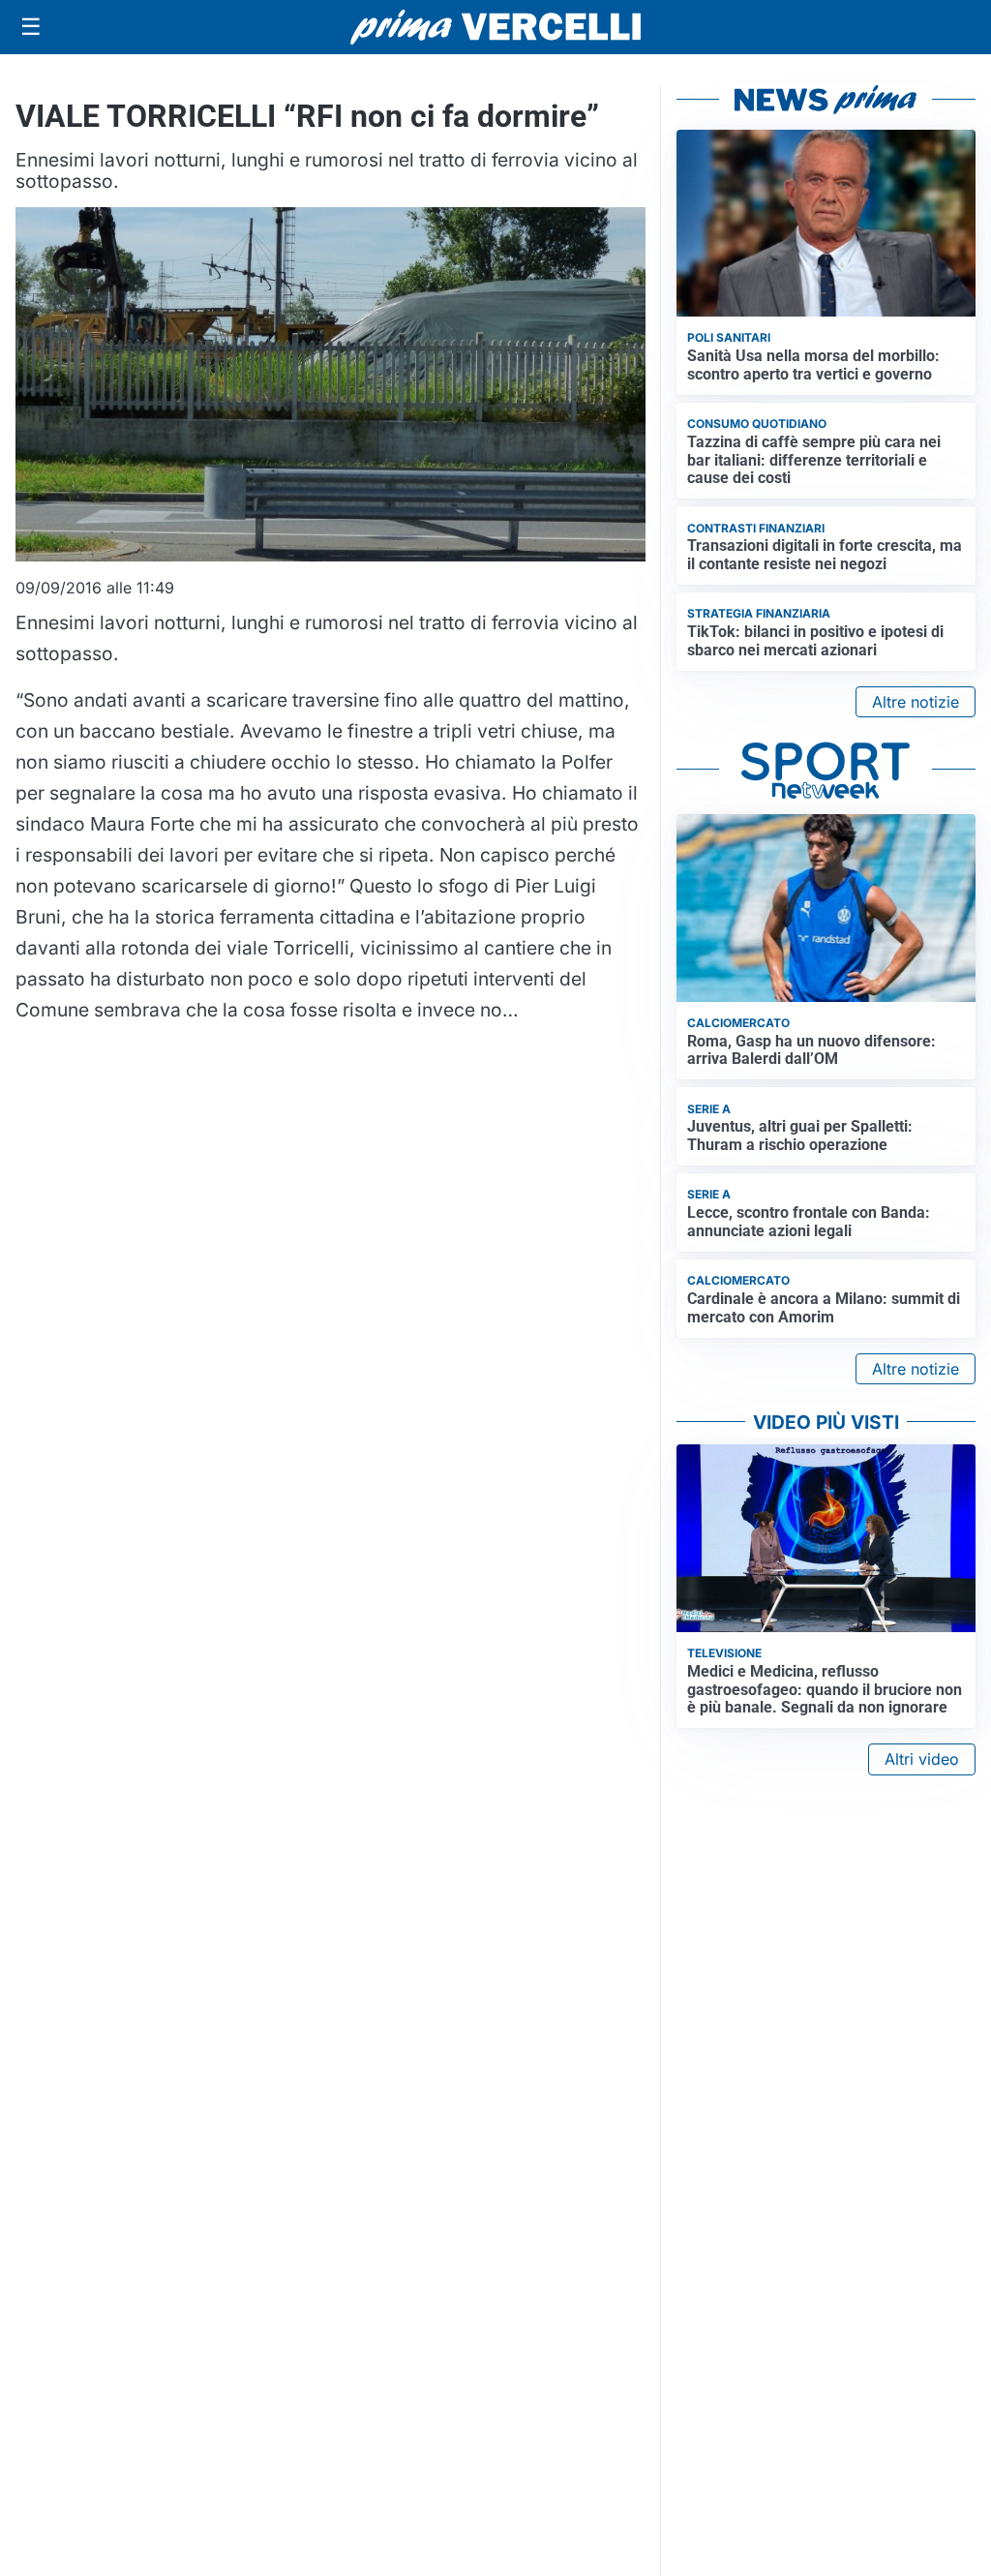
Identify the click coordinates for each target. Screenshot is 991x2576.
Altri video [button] (922, 1759)
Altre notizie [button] (916, 702)
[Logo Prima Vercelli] (495, 27)
